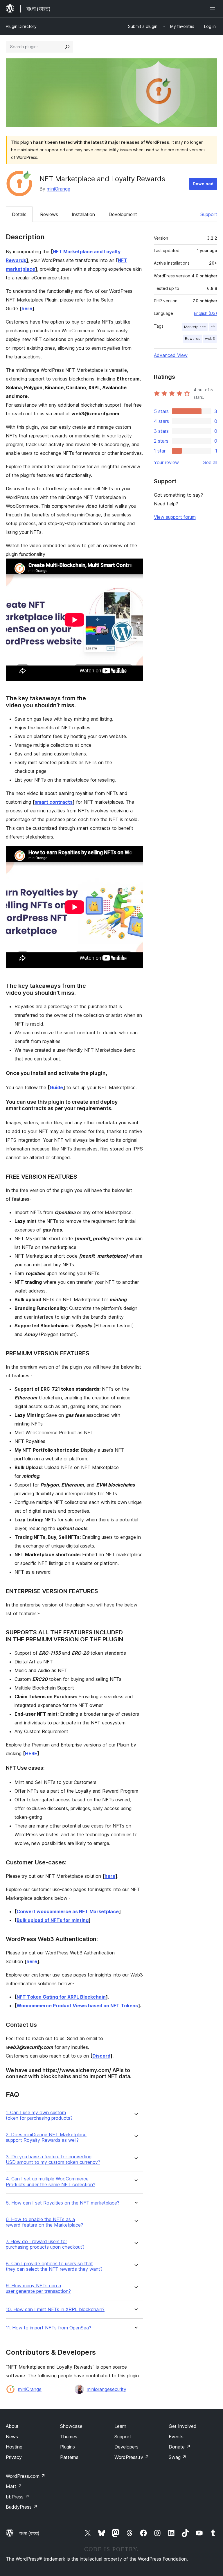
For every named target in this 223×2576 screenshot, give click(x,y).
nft (213, 327)
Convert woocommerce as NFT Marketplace (68, 1911)
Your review (166, 462)
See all (210, 462)
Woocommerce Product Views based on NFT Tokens (77, 2006)
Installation (83, 214)
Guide (56, 1087)
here (27, 308)
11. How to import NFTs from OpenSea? (48, 2328)
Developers (126, 2447)
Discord (101, 2056)
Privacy (14, 2457)
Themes (69, 2437)
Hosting (14, 2447)
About (12, 2426)
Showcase (71, 2426)
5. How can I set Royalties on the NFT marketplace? (63, 2203)
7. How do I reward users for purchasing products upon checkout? (45, 2244)
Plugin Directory (21, 26)
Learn (120, 2426)
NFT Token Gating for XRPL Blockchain (61, 1997)
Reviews (49, 214)
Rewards (193, 339)
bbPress (18, 2497)
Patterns (69, 2457)
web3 (210, 339)
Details (19, 214)
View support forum (175, 517)
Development (123, 214)
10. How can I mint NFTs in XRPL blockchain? (55, 2310)
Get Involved (183, 2426)
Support (209, 214)
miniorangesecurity (107, 2389)
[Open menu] (214, 9)
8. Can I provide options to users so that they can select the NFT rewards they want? (54, 2266)
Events (176, 2437)
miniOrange (59, 189)
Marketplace (195, 327)
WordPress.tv (132, 2457)
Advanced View (171, 355)
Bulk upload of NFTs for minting (53, 1920)
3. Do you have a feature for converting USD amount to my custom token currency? (53, 2159)
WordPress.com (26, 2476)
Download (203, 184)
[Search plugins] (67, 47)
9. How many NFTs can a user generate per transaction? (38, 2288)
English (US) (206, 313)
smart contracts (54, 802)
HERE (31, 1753)
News (12, 2437)
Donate (180, 2447)
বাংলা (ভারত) (29, 2533)
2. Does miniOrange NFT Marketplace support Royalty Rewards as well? (46, 2137)
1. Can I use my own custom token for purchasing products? (39, 2115)
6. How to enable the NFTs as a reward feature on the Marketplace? (44, 2222)
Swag (178, 2457)
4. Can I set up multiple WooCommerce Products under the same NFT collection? (51, 2182)
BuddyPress (22, 2507)
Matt (14, 2486)
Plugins (68, 2447)
